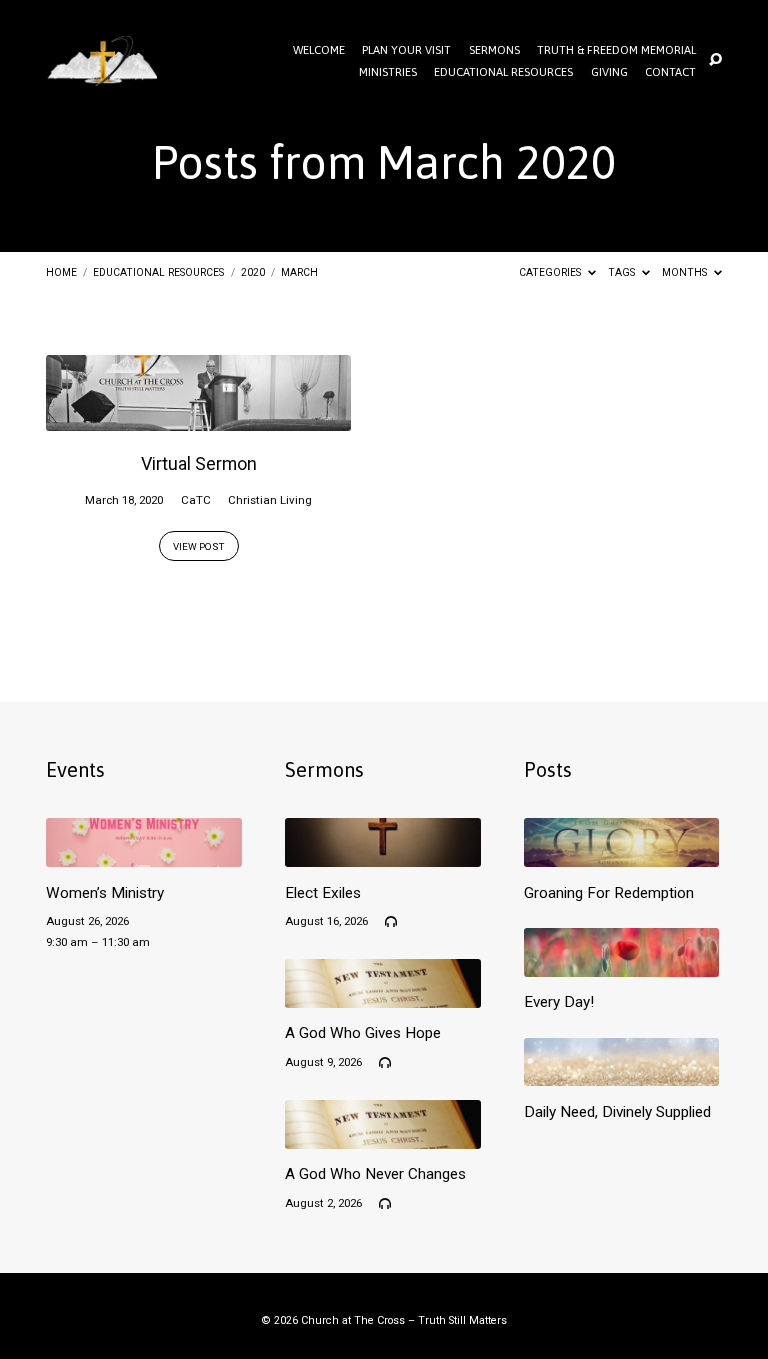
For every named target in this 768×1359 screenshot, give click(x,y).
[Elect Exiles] (383, 855)
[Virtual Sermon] (198, 419)
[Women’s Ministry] (144, 855)
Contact (670, 72)
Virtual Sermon (199, 463)
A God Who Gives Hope (363, 1033)
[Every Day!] (622, 965)
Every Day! (559, 1002)
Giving (609, 72)
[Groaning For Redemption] (622, 855)
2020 (253, 272)
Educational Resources (503, 72)
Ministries (388, 72)
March (299, 272)
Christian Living (270, 500)
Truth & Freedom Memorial (616, 50)
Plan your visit (406, 50)
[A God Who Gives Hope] (383, 996)
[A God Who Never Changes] (383, 1137)
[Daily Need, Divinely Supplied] (622, 1074)
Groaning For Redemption (609, 893)
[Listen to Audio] (391, 922)
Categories (551, 272)
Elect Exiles (323, 893)
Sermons (494, 50)
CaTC (196, 500)
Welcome (319, 50)
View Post (198, 546)
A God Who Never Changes (375, 1174)
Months (686, 272)
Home (61, 272)
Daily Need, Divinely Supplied (617, 1112)
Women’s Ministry (105, 893)
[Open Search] (715, 60)
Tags (623, 272)
